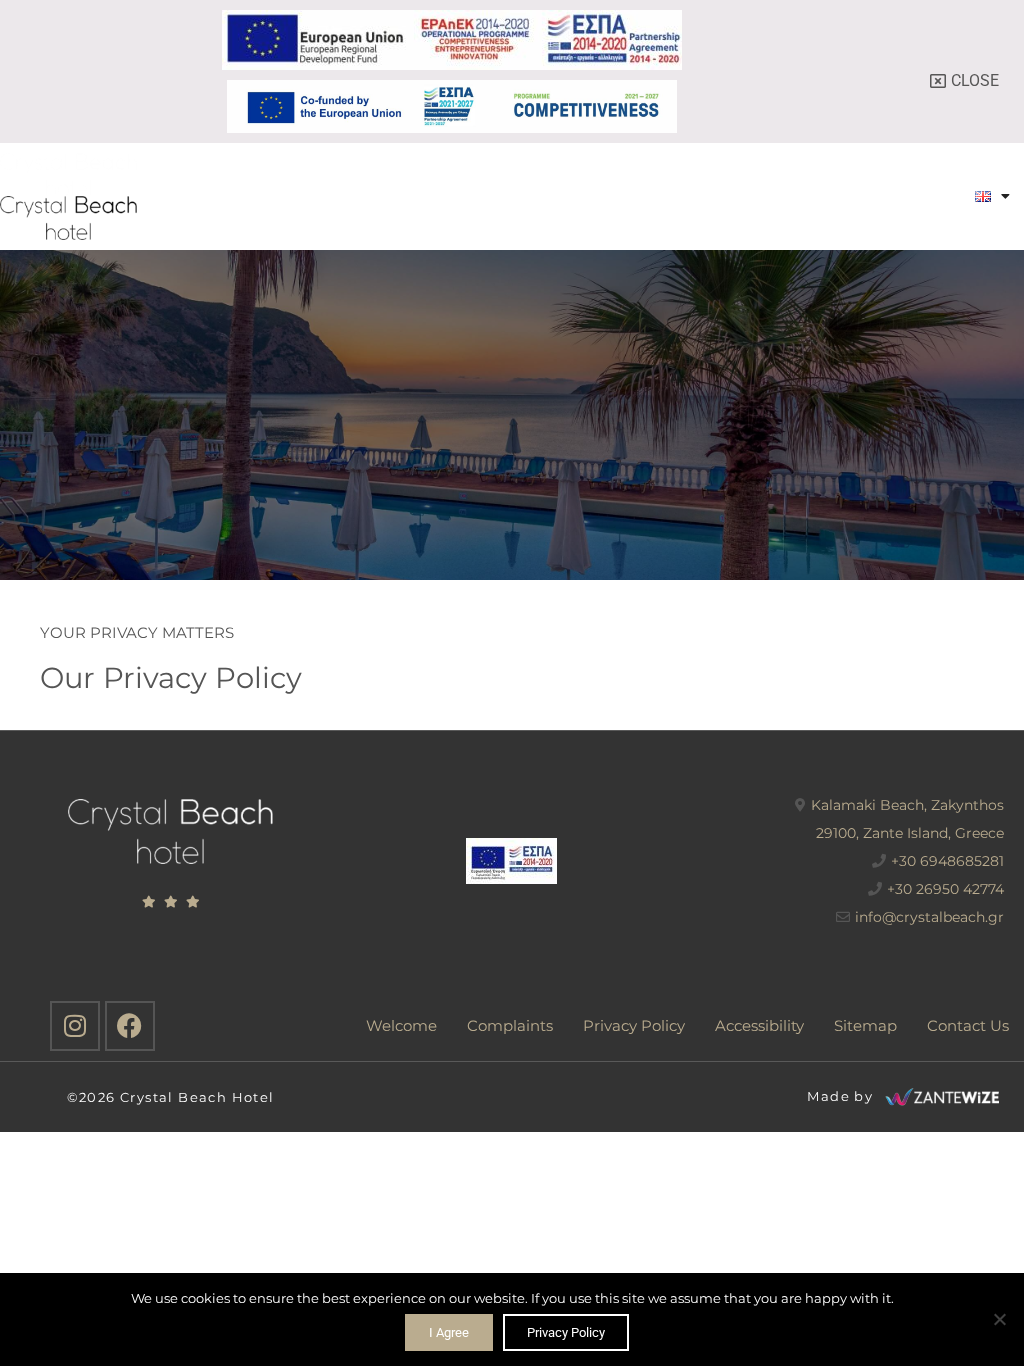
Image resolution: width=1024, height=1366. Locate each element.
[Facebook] (130, 1026)
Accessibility (759, 1025)
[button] (943, 196)
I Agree (449, 1332)
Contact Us (968, 1025)
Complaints (510, 1025)
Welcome (401, 1025)
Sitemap (865, 1025)
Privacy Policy (634, 1025)
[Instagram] (75, 1026)
